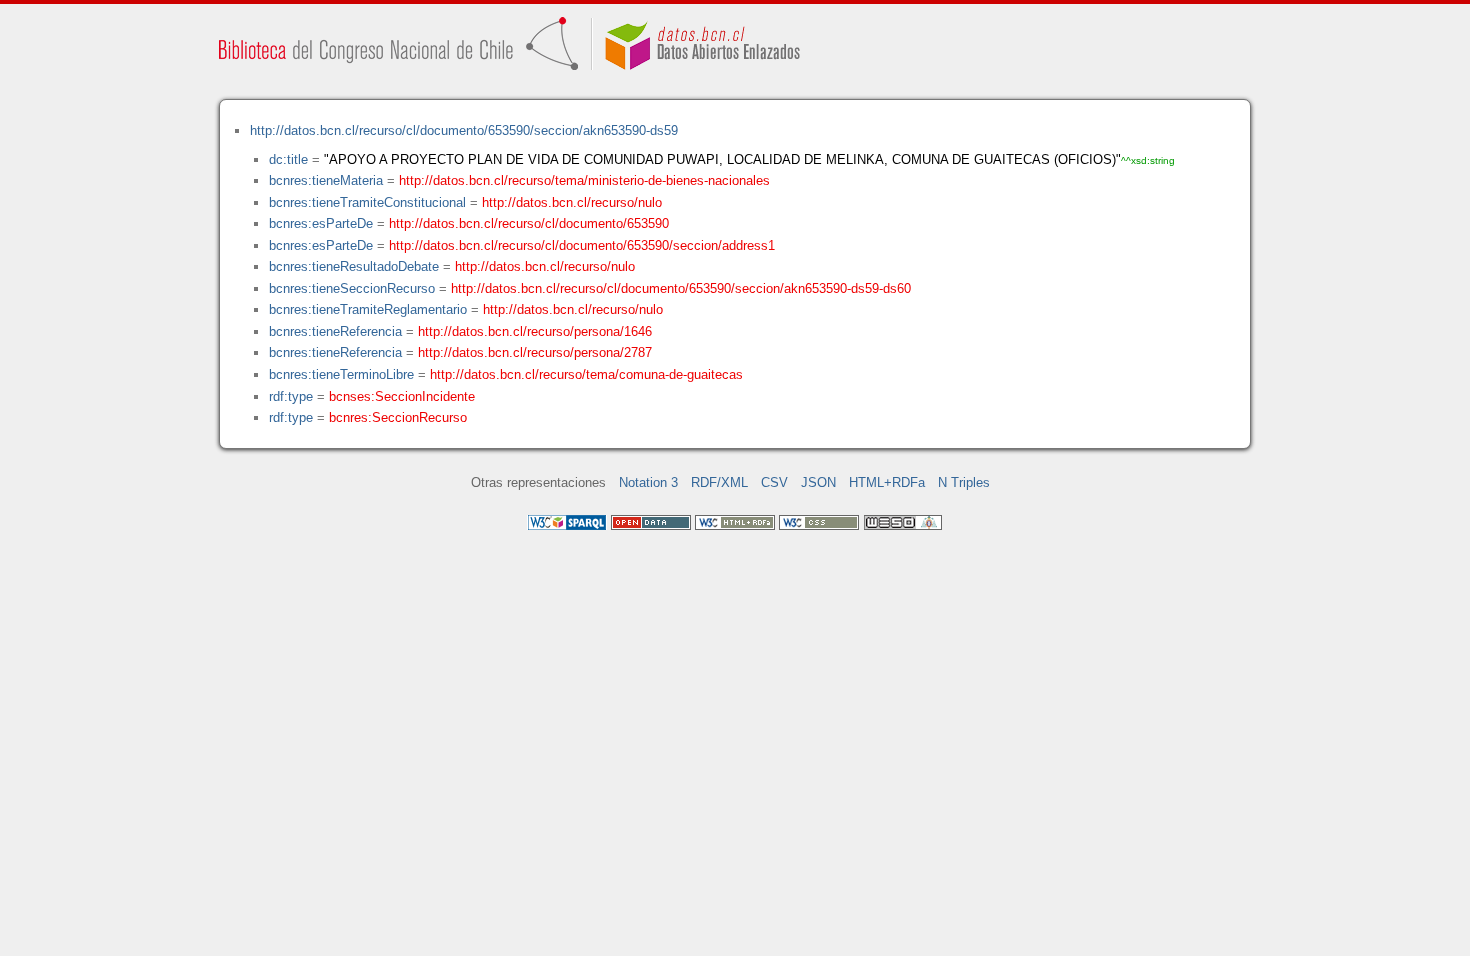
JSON (818, 482)
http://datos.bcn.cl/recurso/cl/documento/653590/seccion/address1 (582, 245)
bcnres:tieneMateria (326, 180)
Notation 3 (648, 482)
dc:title (288, 159)
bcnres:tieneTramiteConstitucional (367, 202)
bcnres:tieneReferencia (335, 331)
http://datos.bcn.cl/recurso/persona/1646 (535, 331)
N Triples (964, 482)
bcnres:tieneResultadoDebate (354, 266)
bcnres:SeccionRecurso (398, 417)
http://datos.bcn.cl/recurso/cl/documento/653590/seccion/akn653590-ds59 (464, 130)
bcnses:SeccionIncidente (402, 396)
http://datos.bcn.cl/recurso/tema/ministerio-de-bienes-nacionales (584, 180)
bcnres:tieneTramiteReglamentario (368, 309)
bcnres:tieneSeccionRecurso (352, 288)
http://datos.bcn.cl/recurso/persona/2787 (535, 352)
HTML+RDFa (887, 482)
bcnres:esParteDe (321, 223)
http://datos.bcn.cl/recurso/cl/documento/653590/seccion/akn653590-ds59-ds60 (681, 288)
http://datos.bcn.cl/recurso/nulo (572, 202)
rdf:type (291, 396)
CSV (774, 482)
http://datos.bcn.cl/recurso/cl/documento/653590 (529, 223)
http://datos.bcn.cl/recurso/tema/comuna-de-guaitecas (586, 374)
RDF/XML (719, 482)
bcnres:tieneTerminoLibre (341, 374)
